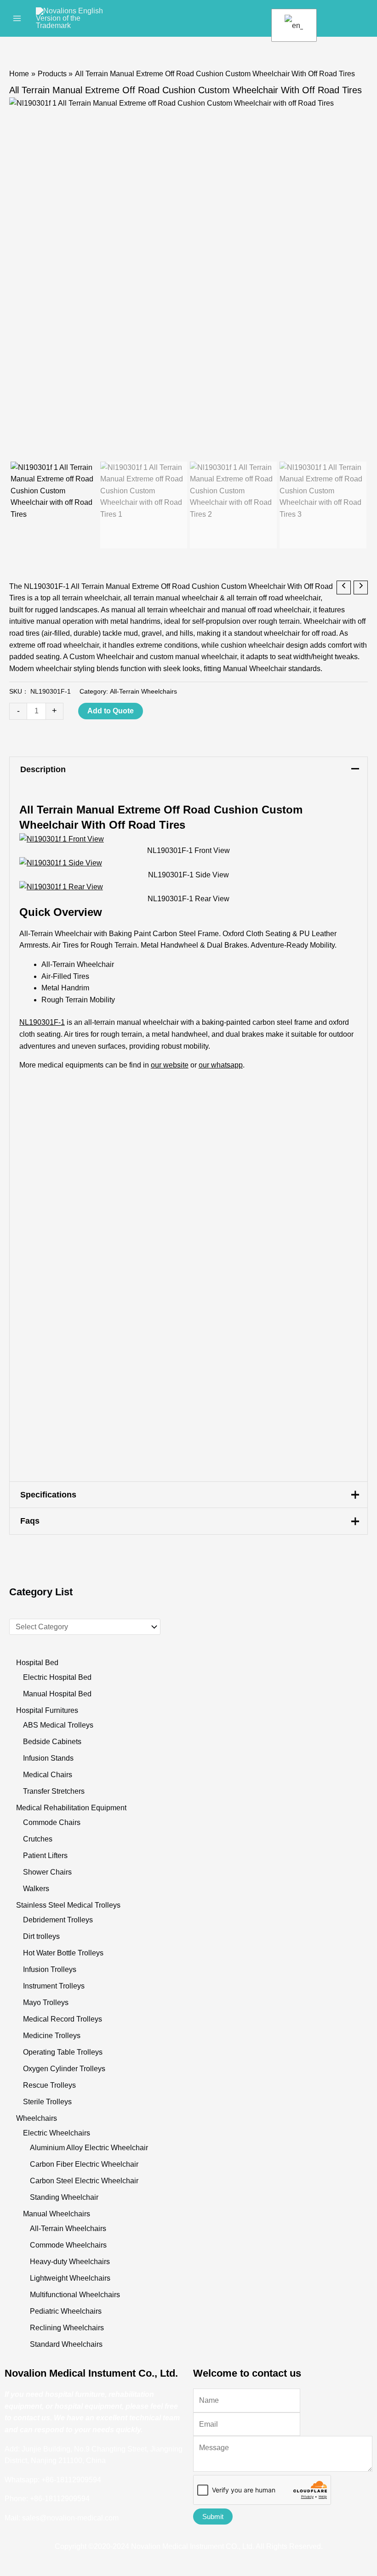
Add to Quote (111, 711)
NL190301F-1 (42, 1022)
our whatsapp (221, 1065)
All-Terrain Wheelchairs (143, 691)
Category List (41, 1592)
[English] (292, 25)
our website (170, 1065)
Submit (213, 2517)
